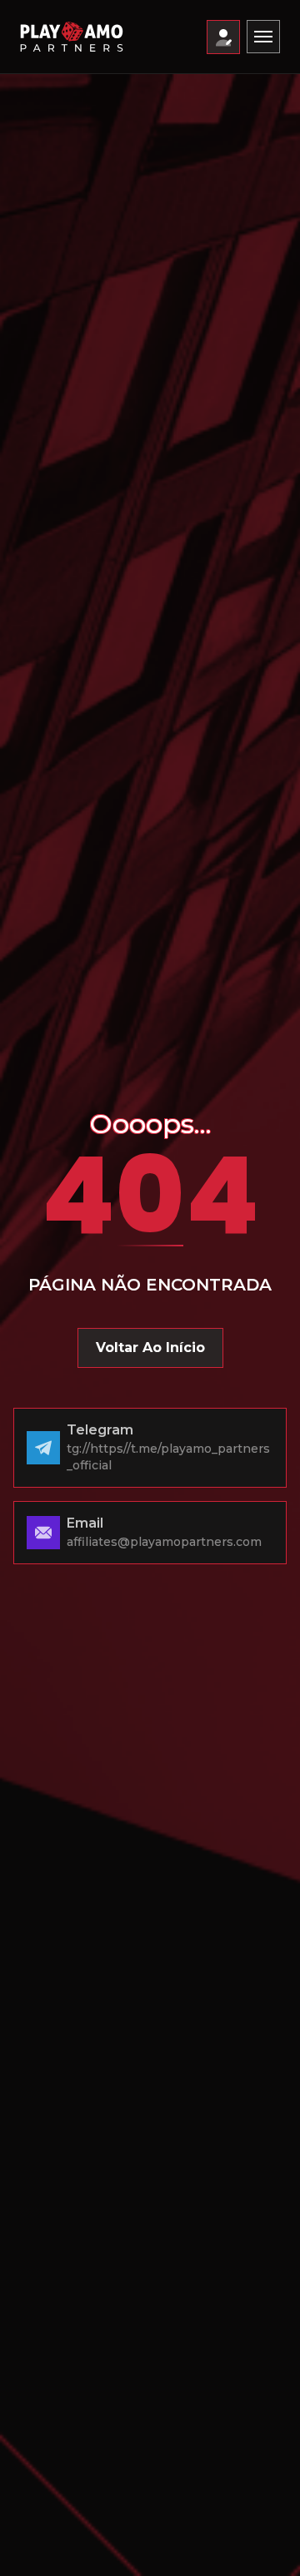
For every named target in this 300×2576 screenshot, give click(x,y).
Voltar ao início (150, 1347)
